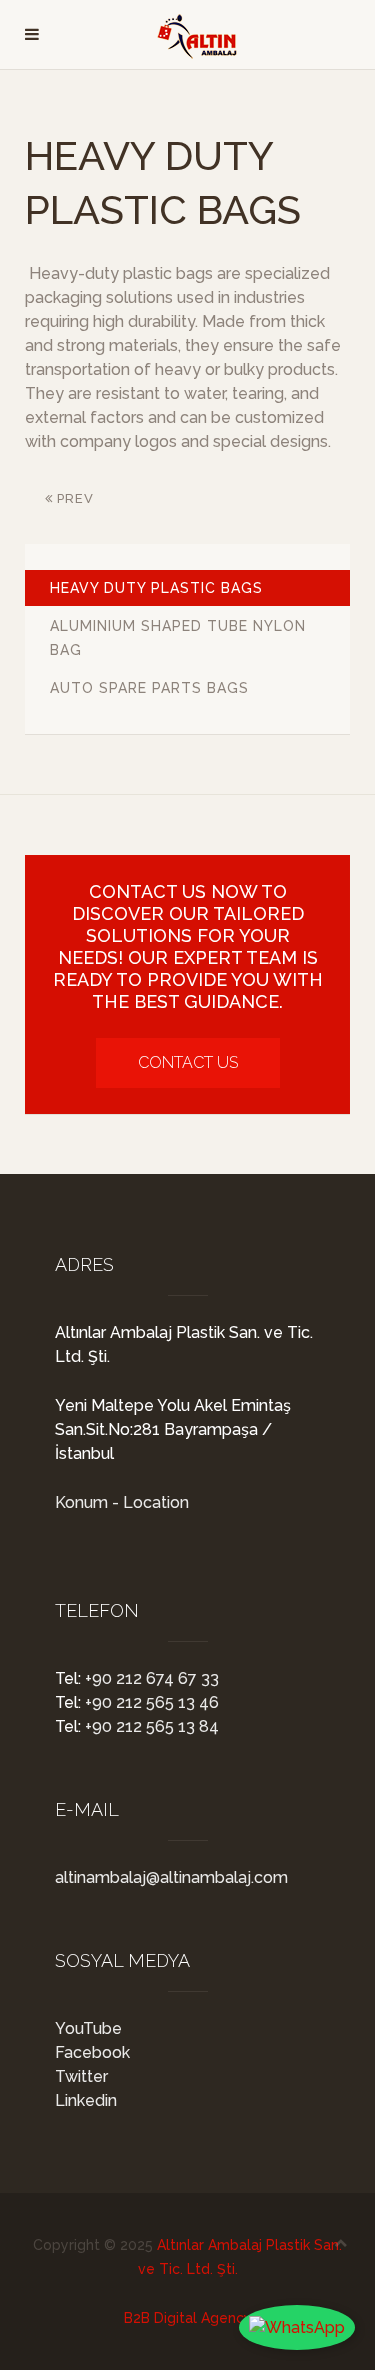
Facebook (92, 2052)
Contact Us (188, 1062)
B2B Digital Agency (188, 2318)
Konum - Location (122, 1502)
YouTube (88, 2028)
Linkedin (86, 2100)
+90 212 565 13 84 (150, 1726)
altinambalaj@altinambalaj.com (171, 1877)
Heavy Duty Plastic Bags (156, 588)
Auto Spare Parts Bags (149, 688)
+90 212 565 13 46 (150, 1702)
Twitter (81, 2076)
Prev (73, 498)
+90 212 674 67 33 (150, 1678)
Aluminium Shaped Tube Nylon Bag (178, 638)
